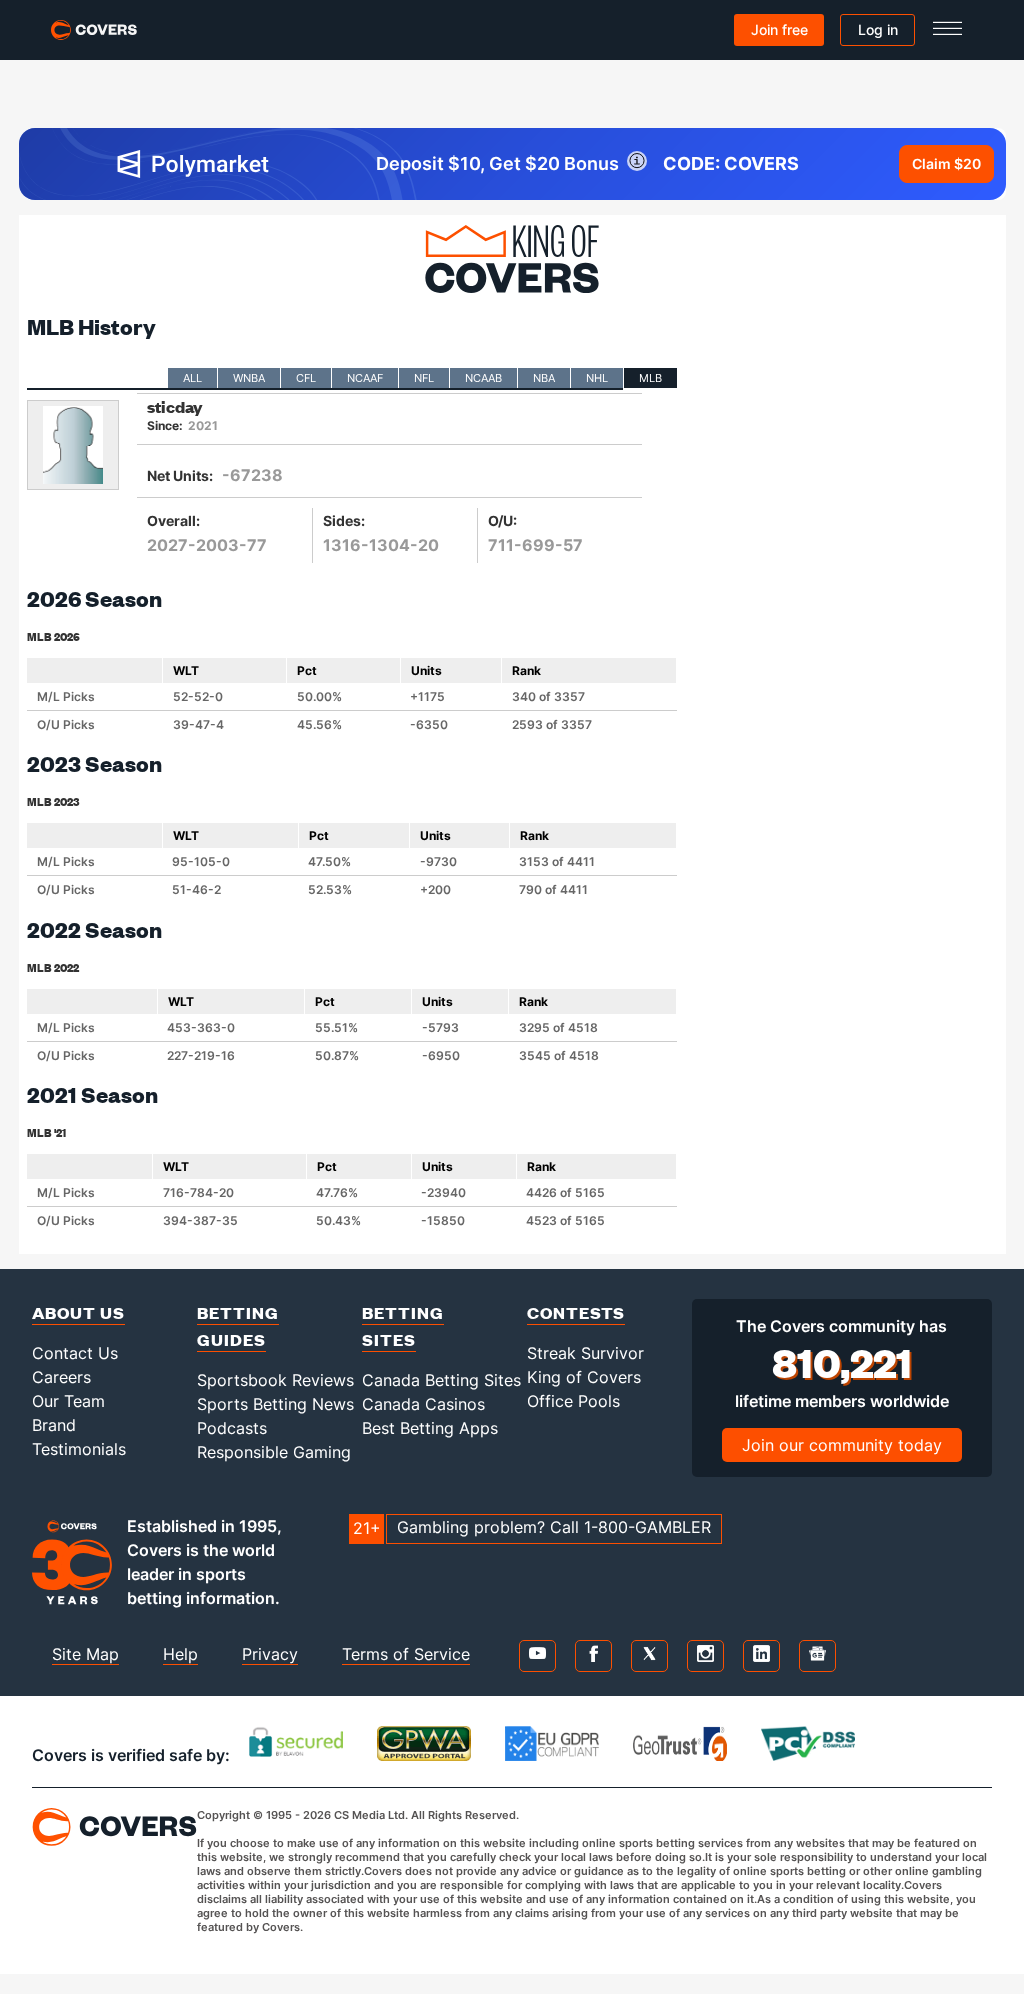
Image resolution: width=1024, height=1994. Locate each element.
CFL (306, 378)
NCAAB (483, 378)
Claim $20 (946, 163)
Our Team (68, 1401)
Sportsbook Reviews (275, 1380)
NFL (424, 378)
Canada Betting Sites (441, 1380)
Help (180, 1654)
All (192, 378)
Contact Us (75, 1353)
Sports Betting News (275, 1404)
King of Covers (584, 1377)
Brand (54, 1425)
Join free (779, 29)
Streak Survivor (585, 1353)
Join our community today (842, 1445)
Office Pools (573, 1401)
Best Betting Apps (430, 1428)
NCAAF (365, 378)
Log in (878, 29)
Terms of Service (406, 1654)
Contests (576, 1312)
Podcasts (232, 1428)
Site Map (85, 1654)
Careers (61, 1377)
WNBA (249, 378)
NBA (544, 378)
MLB (650, 378)
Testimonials (79, 1449)
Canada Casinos (423, 1404)
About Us (78, 1312)
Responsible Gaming (274, 1452)
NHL (597, 378)
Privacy (270, 1654)
